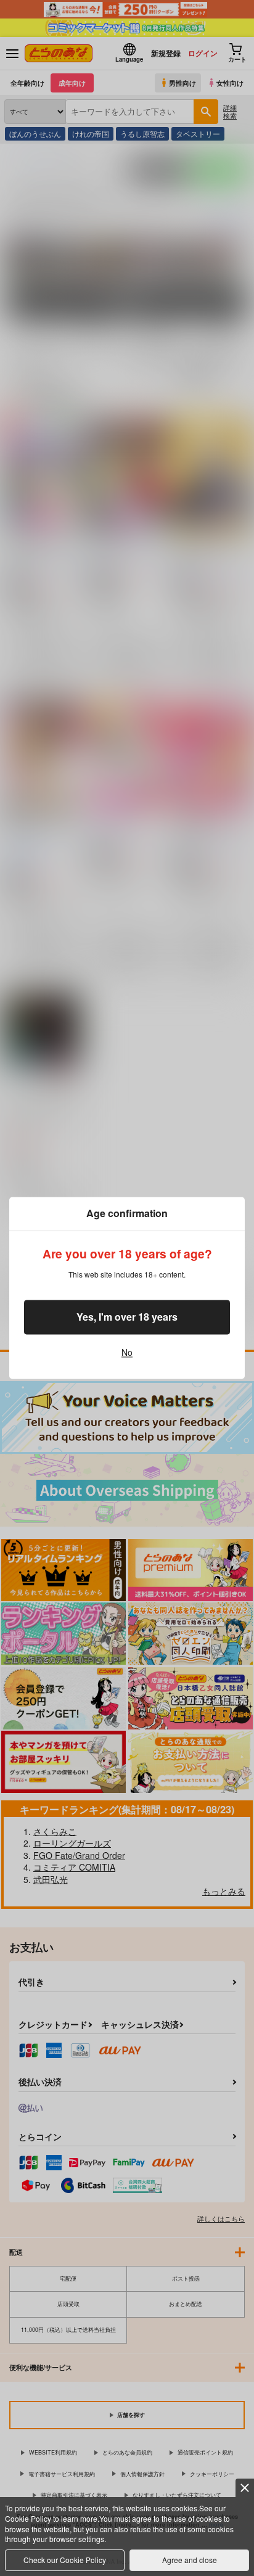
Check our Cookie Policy (65, 2560)
